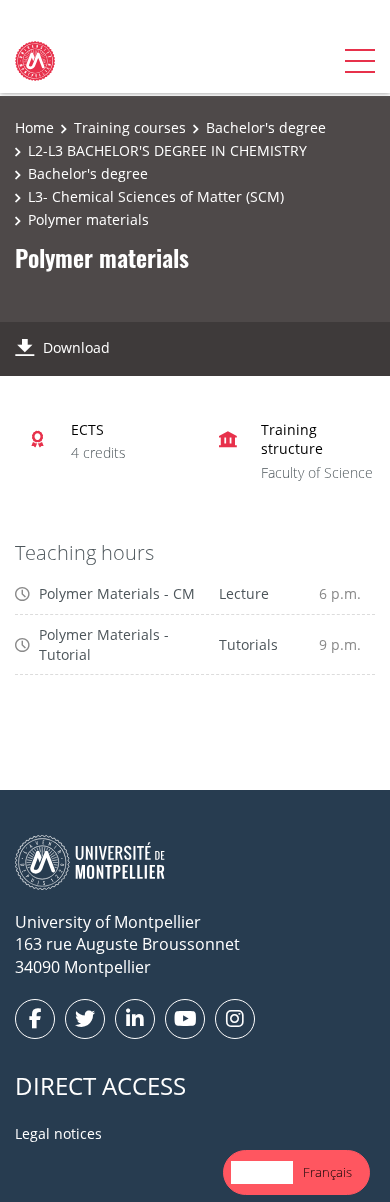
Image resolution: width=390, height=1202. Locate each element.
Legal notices (58, 1133)
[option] (327, 1172)
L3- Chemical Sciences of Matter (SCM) (156, 196)
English (262, 1172)
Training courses (130, 127)
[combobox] (262, 1172)
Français (327, 1172)
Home (34, 127)
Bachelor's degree (266, 127)
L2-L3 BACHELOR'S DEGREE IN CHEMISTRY (167, 150)
